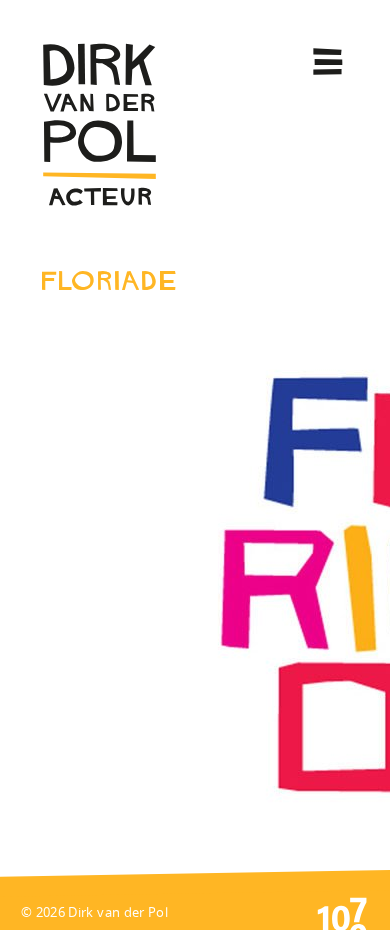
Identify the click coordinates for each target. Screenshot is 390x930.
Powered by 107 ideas (342, 912)
